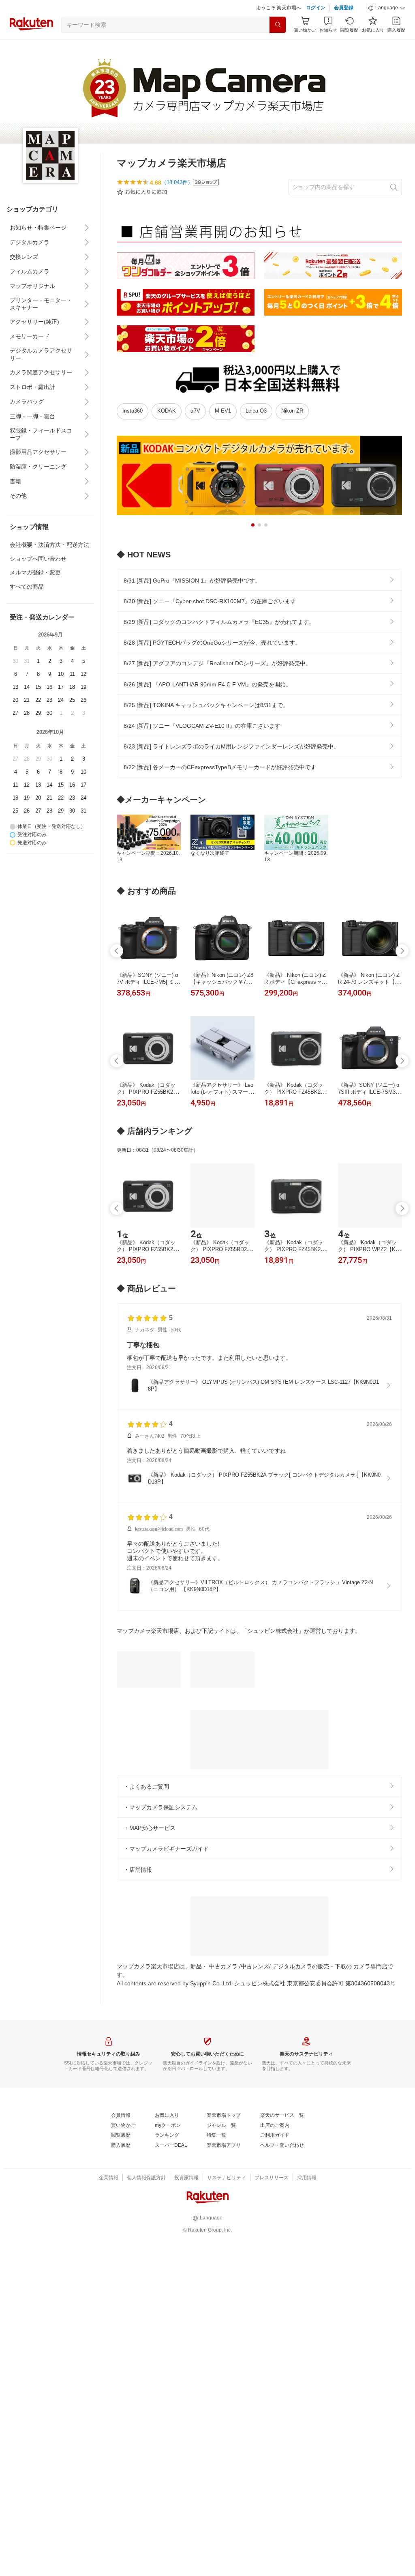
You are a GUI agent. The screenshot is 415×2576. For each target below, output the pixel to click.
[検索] (278, 25)
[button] (387, 8)
